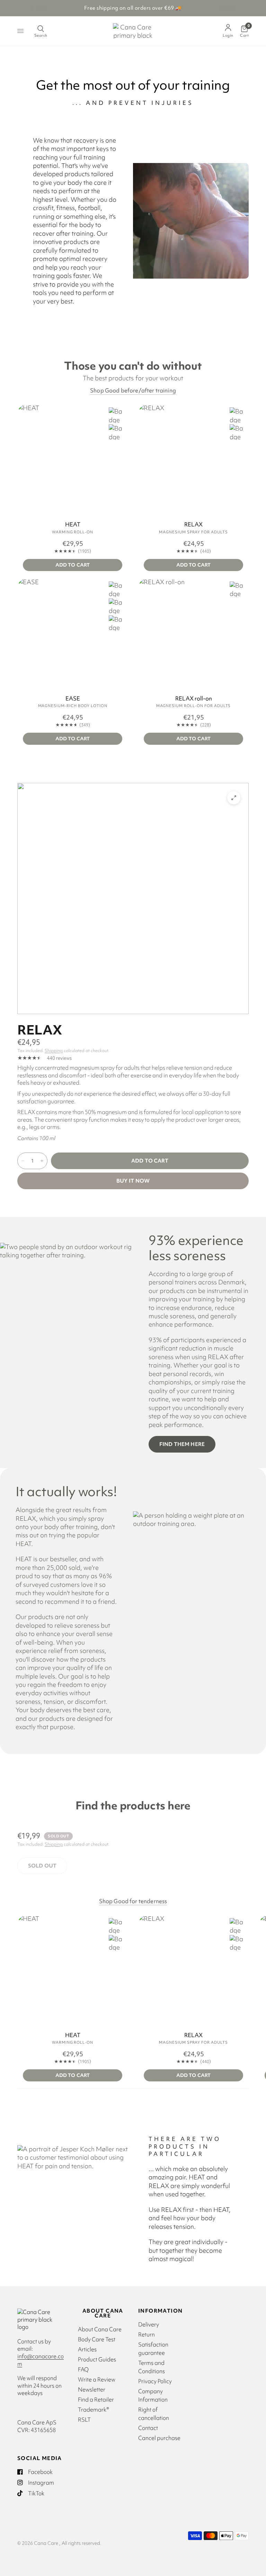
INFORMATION (160, 2311)
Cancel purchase (159, 2438)
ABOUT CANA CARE (103, 2313)
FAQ (83, 2369)
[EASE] (73, 633)
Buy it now (133, 1181)
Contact (148, 2428)
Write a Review (97, 2379)
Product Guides (97, 2359)
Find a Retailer (96, 2399)
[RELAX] (193, 459)
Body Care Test (97, 2339)
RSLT (84, 2420)
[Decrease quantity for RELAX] (23, 1161)
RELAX (193, 525)
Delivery (149, 2324)
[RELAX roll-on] (193, 633)
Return (147, 2334)
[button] (182, 1444)
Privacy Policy (155, 2381)
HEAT (73, 525)
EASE (73, 699)
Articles (87, 2349)
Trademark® (94, 2410)
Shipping (54, 1051)
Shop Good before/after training (133, 391)
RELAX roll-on (194, 699)
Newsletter (92, 2389)
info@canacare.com (41, 2360)
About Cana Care (100, 2329)
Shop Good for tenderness (133, 1901)
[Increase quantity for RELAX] (42, 1161)
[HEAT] (73, 459)
